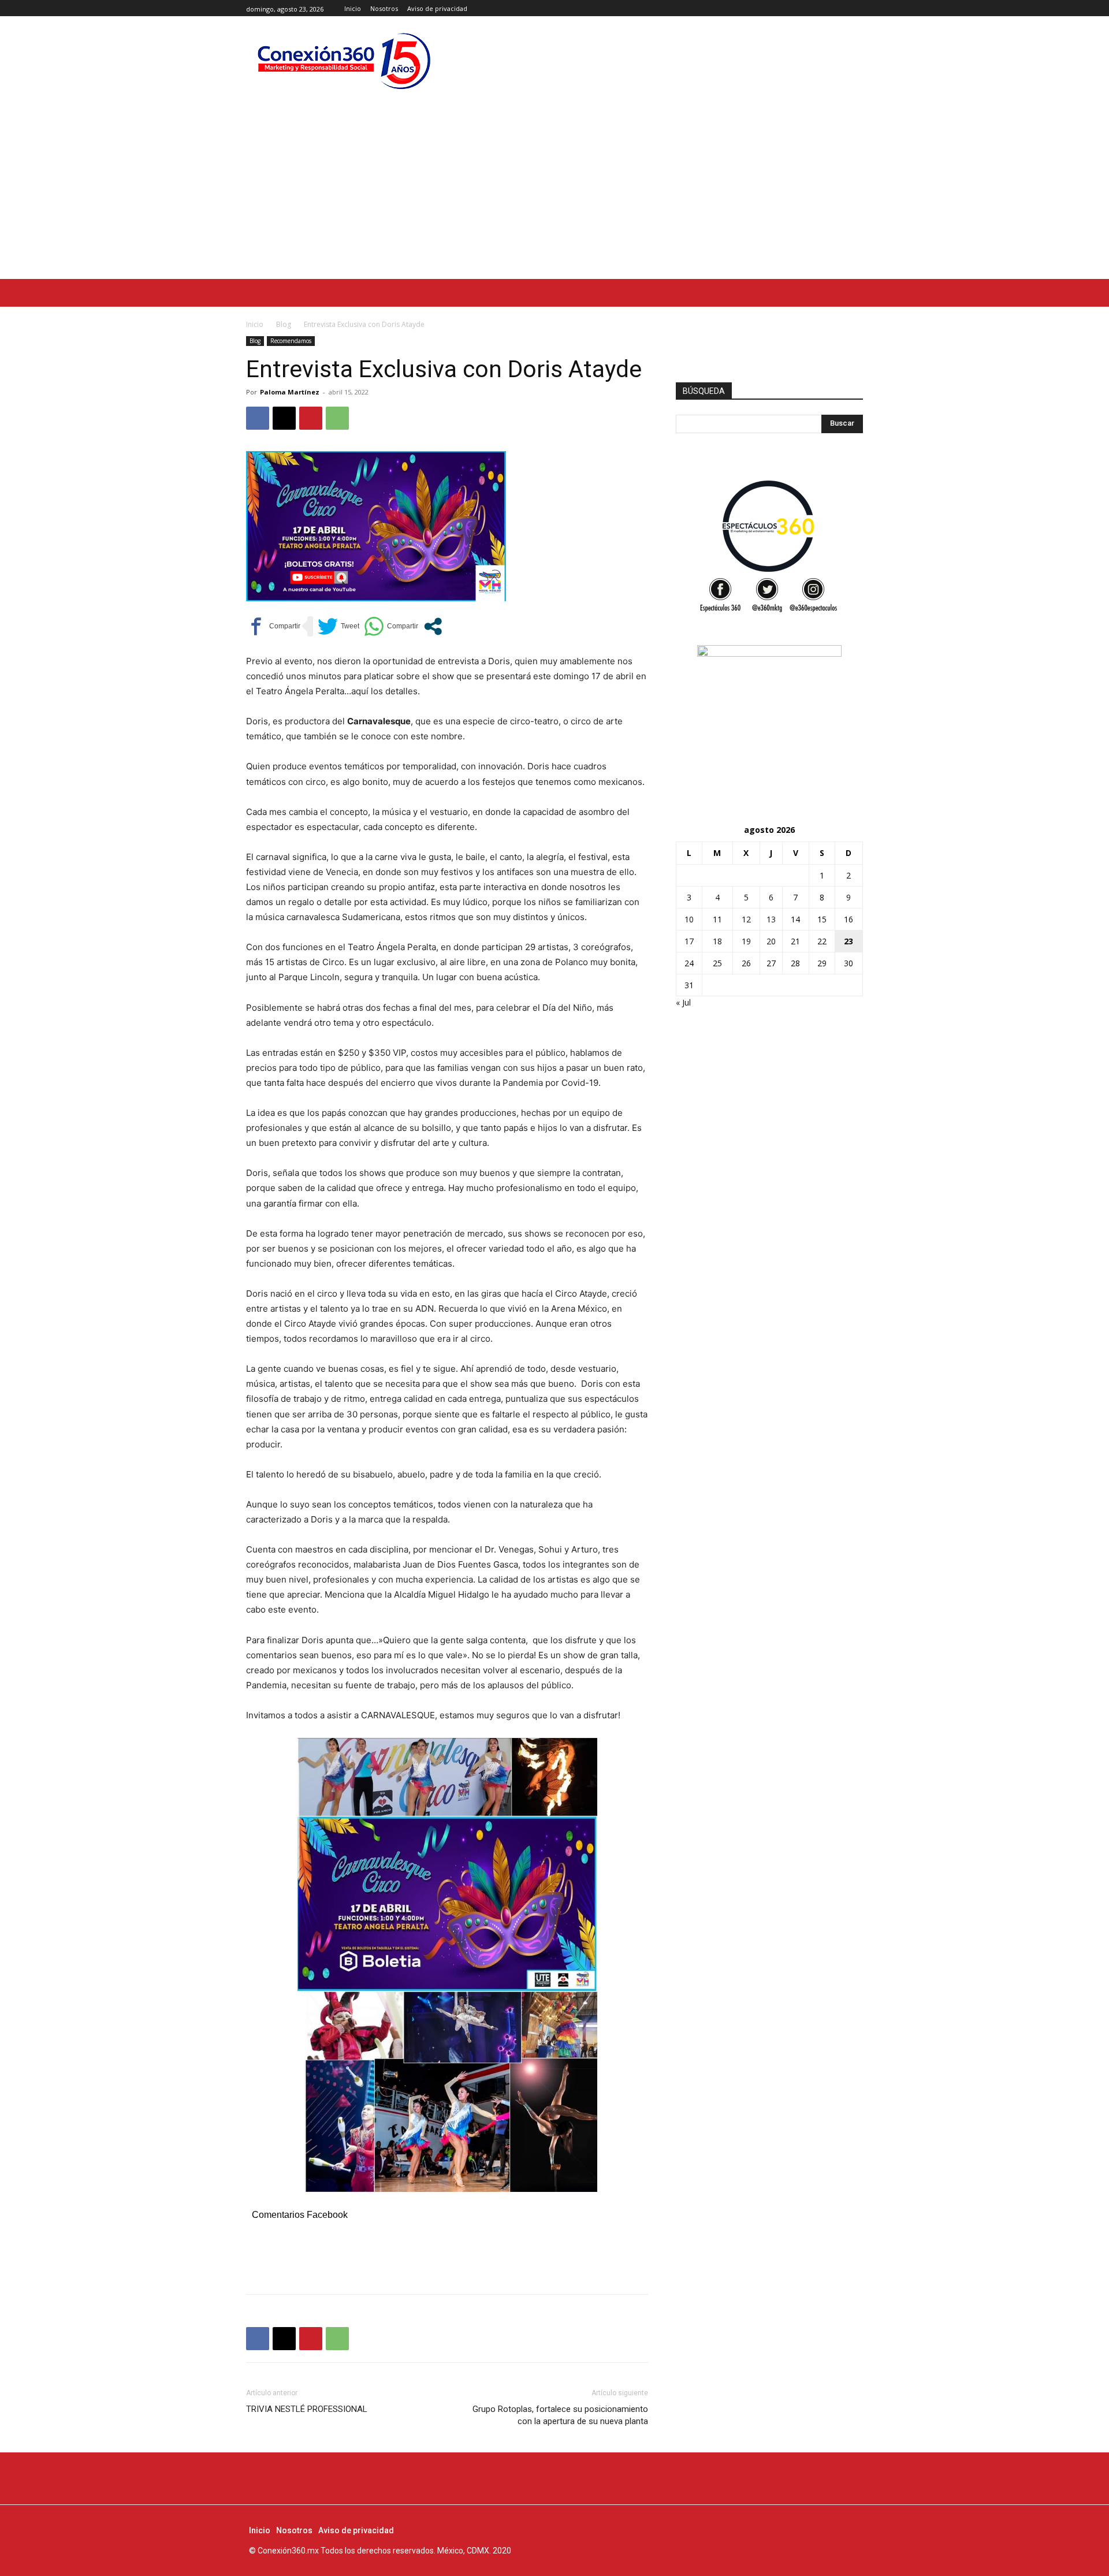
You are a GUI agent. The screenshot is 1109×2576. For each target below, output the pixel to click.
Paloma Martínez (290, 392)
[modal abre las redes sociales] (433, 626)
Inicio (255, 324)
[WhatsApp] (337, 418)
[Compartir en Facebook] (273, 626)
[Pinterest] (311, 418)
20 (771, 941)
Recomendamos (291, 341)
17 (689, 941)
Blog (284, 324)
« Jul (683, 1002)
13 (771, 919)
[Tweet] (338, 626)
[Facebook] (830, 8)
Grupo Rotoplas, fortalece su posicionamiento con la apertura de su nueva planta (560, 2415)
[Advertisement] (554, 192)
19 (746, 941)
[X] (856, 8)
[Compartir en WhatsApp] (391, 626)
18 (717, 941)
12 (746, 919)
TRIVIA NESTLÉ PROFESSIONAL (307, 2409)
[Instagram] (843, 8)
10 (689, 919)
